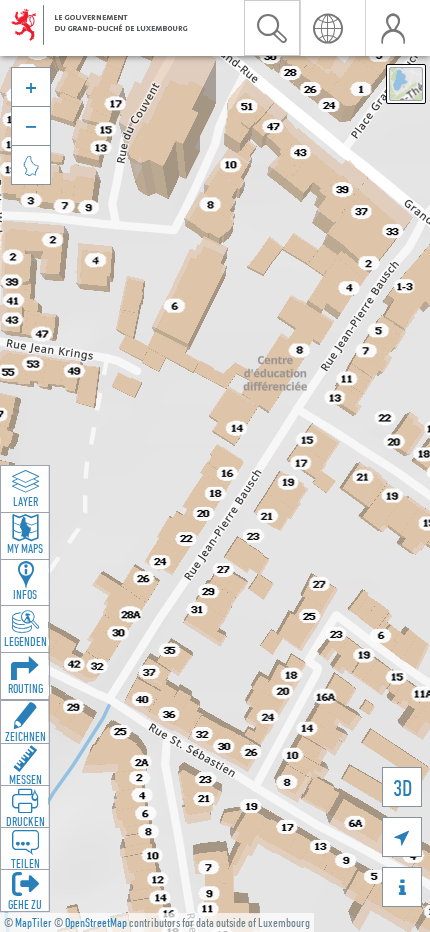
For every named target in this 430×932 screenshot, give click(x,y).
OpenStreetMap (96, 922)
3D (402, 787)
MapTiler (33, 922)
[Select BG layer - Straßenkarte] (406, 84)
